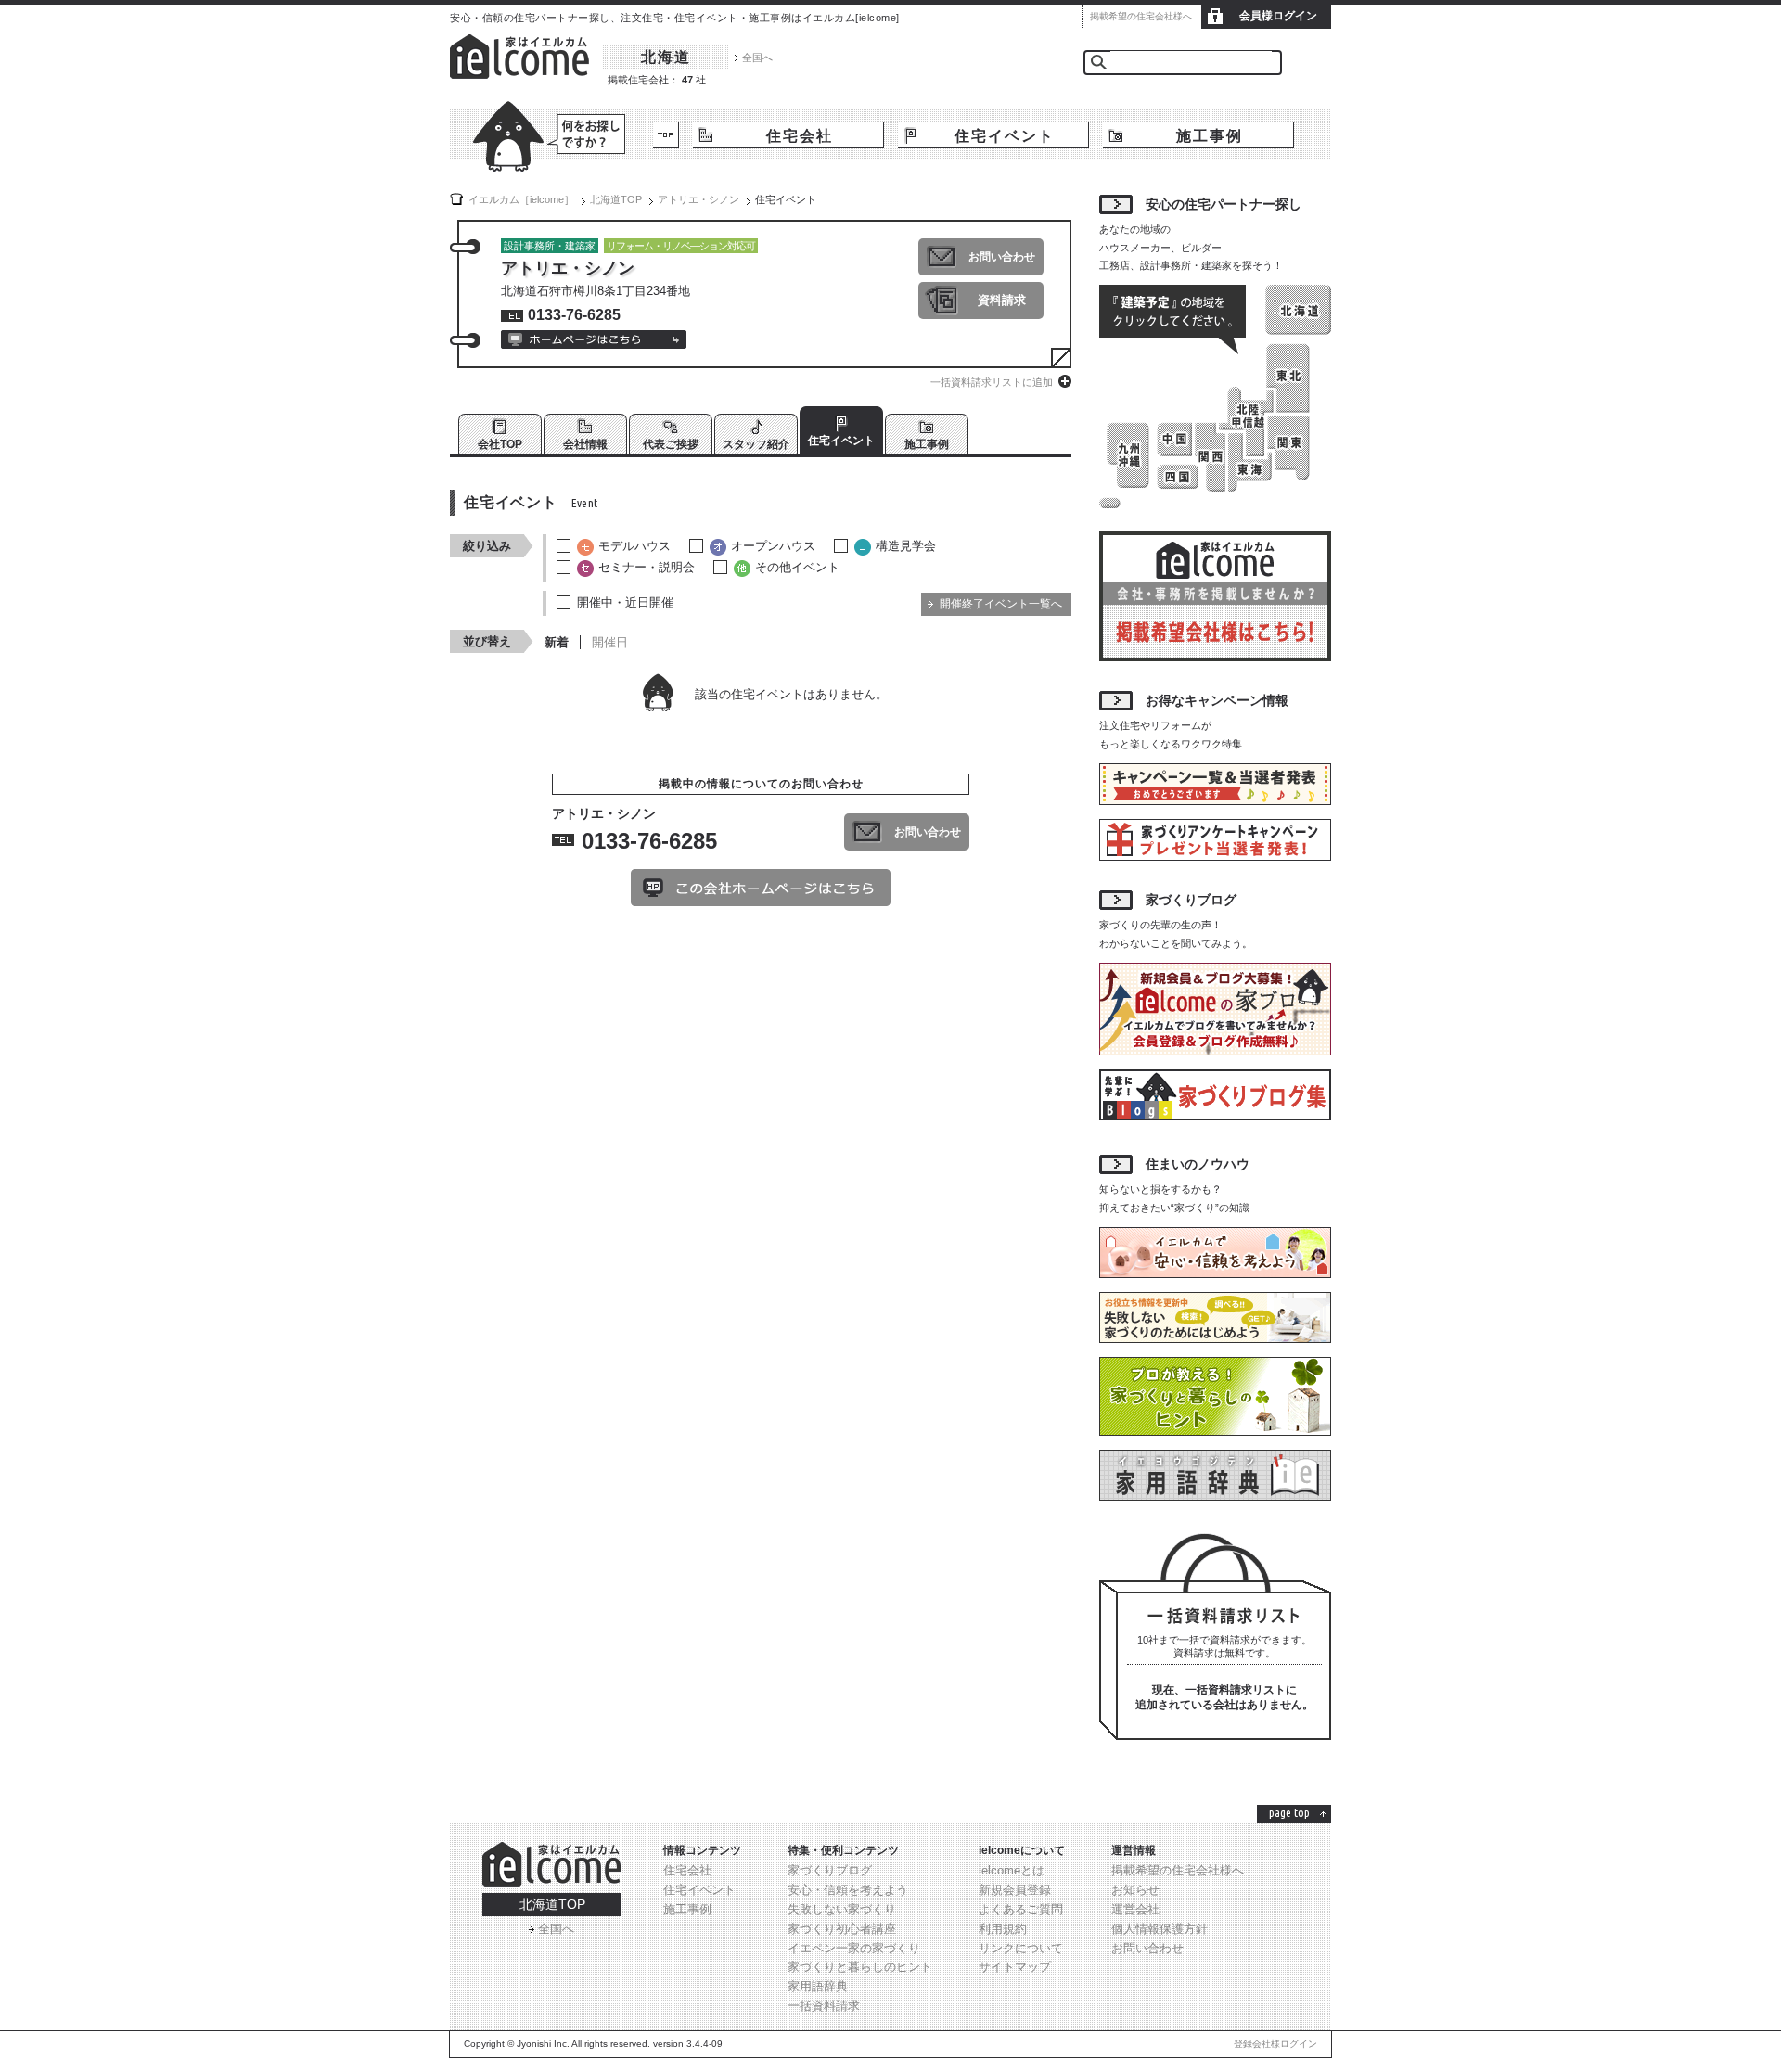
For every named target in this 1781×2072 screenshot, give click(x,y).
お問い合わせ (1002, 257)
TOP (666, 135)
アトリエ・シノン (698, 199)
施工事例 (1210, 136)
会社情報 (585, 444)
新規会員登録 (1015, 1890)
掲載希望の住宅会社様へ (1141, 16)
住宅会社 (800, 136)
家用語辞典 (818, 1986)
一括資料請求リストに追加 (992, 382)
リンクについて (1021, 1948)
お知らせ (1135, 1890)
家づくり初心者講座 (842, 1929)
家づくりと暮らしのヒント (860, 1967)
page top (1289, 1812)
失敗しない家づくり (842, 1909)
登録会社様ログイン (1275, 2044)
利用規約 (1003, 1929)
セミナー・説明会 (647, 567)
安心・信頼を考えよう (848, 1890)
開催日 (610, 642)
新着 (557, 642)
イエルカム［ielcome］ (521, 199)
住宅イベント (1005, 136)
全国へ (757, 58)
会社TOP (500, 444)
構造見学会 (906, 546)
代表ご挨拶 (671, 444)
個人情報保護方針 (1160, 1929)
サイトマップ (1015, 1967)
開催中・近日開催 (625, 602)
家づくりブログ (830, 1870)
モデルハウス (634, 546)
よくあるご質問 (1021, 1909)
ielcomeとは (1012, 1870)
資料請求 (1002, 300)
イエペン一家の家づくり (854, 1948)
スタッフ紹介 (756, 444)
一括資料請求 (824, 2006)
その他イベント (797, 567)
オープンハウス (773, 546)
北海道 (666, 57)
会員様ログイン (1278, 16)
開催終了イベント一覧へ (1001, 604)
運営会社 (1135, 1909)
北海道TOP (552, 1904)
